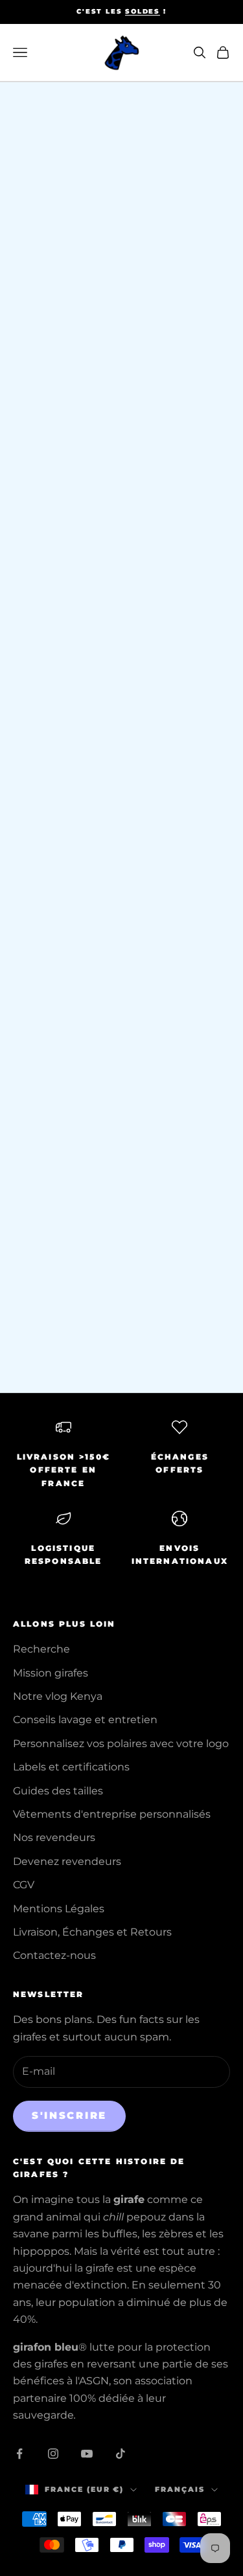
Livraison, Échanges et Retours (92, 1932)
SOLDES (143, 11)
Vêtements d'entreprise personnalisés (112, 1814)
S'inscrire (69, 2115)
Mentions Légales (59, 1909)
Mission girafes (51, 1673)
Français (180, 2489)
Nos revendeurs (54, 1837)
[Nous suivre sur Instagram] (53, 2454)
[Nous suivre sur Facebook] (19, 2454)
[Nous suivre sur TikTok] (121, 2454)
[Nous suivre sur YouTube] (87, 2454)
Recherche (41, 1649)
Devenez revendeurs (67, 1861)
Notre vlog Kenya (58, 1696)
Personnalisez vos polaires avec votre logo (121, 1744)
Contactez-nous (54, 1955)
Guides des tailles (58, 1791)
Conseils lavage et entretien (85, 1720)
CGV (24, 1885)
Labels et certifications (71, 1767)
